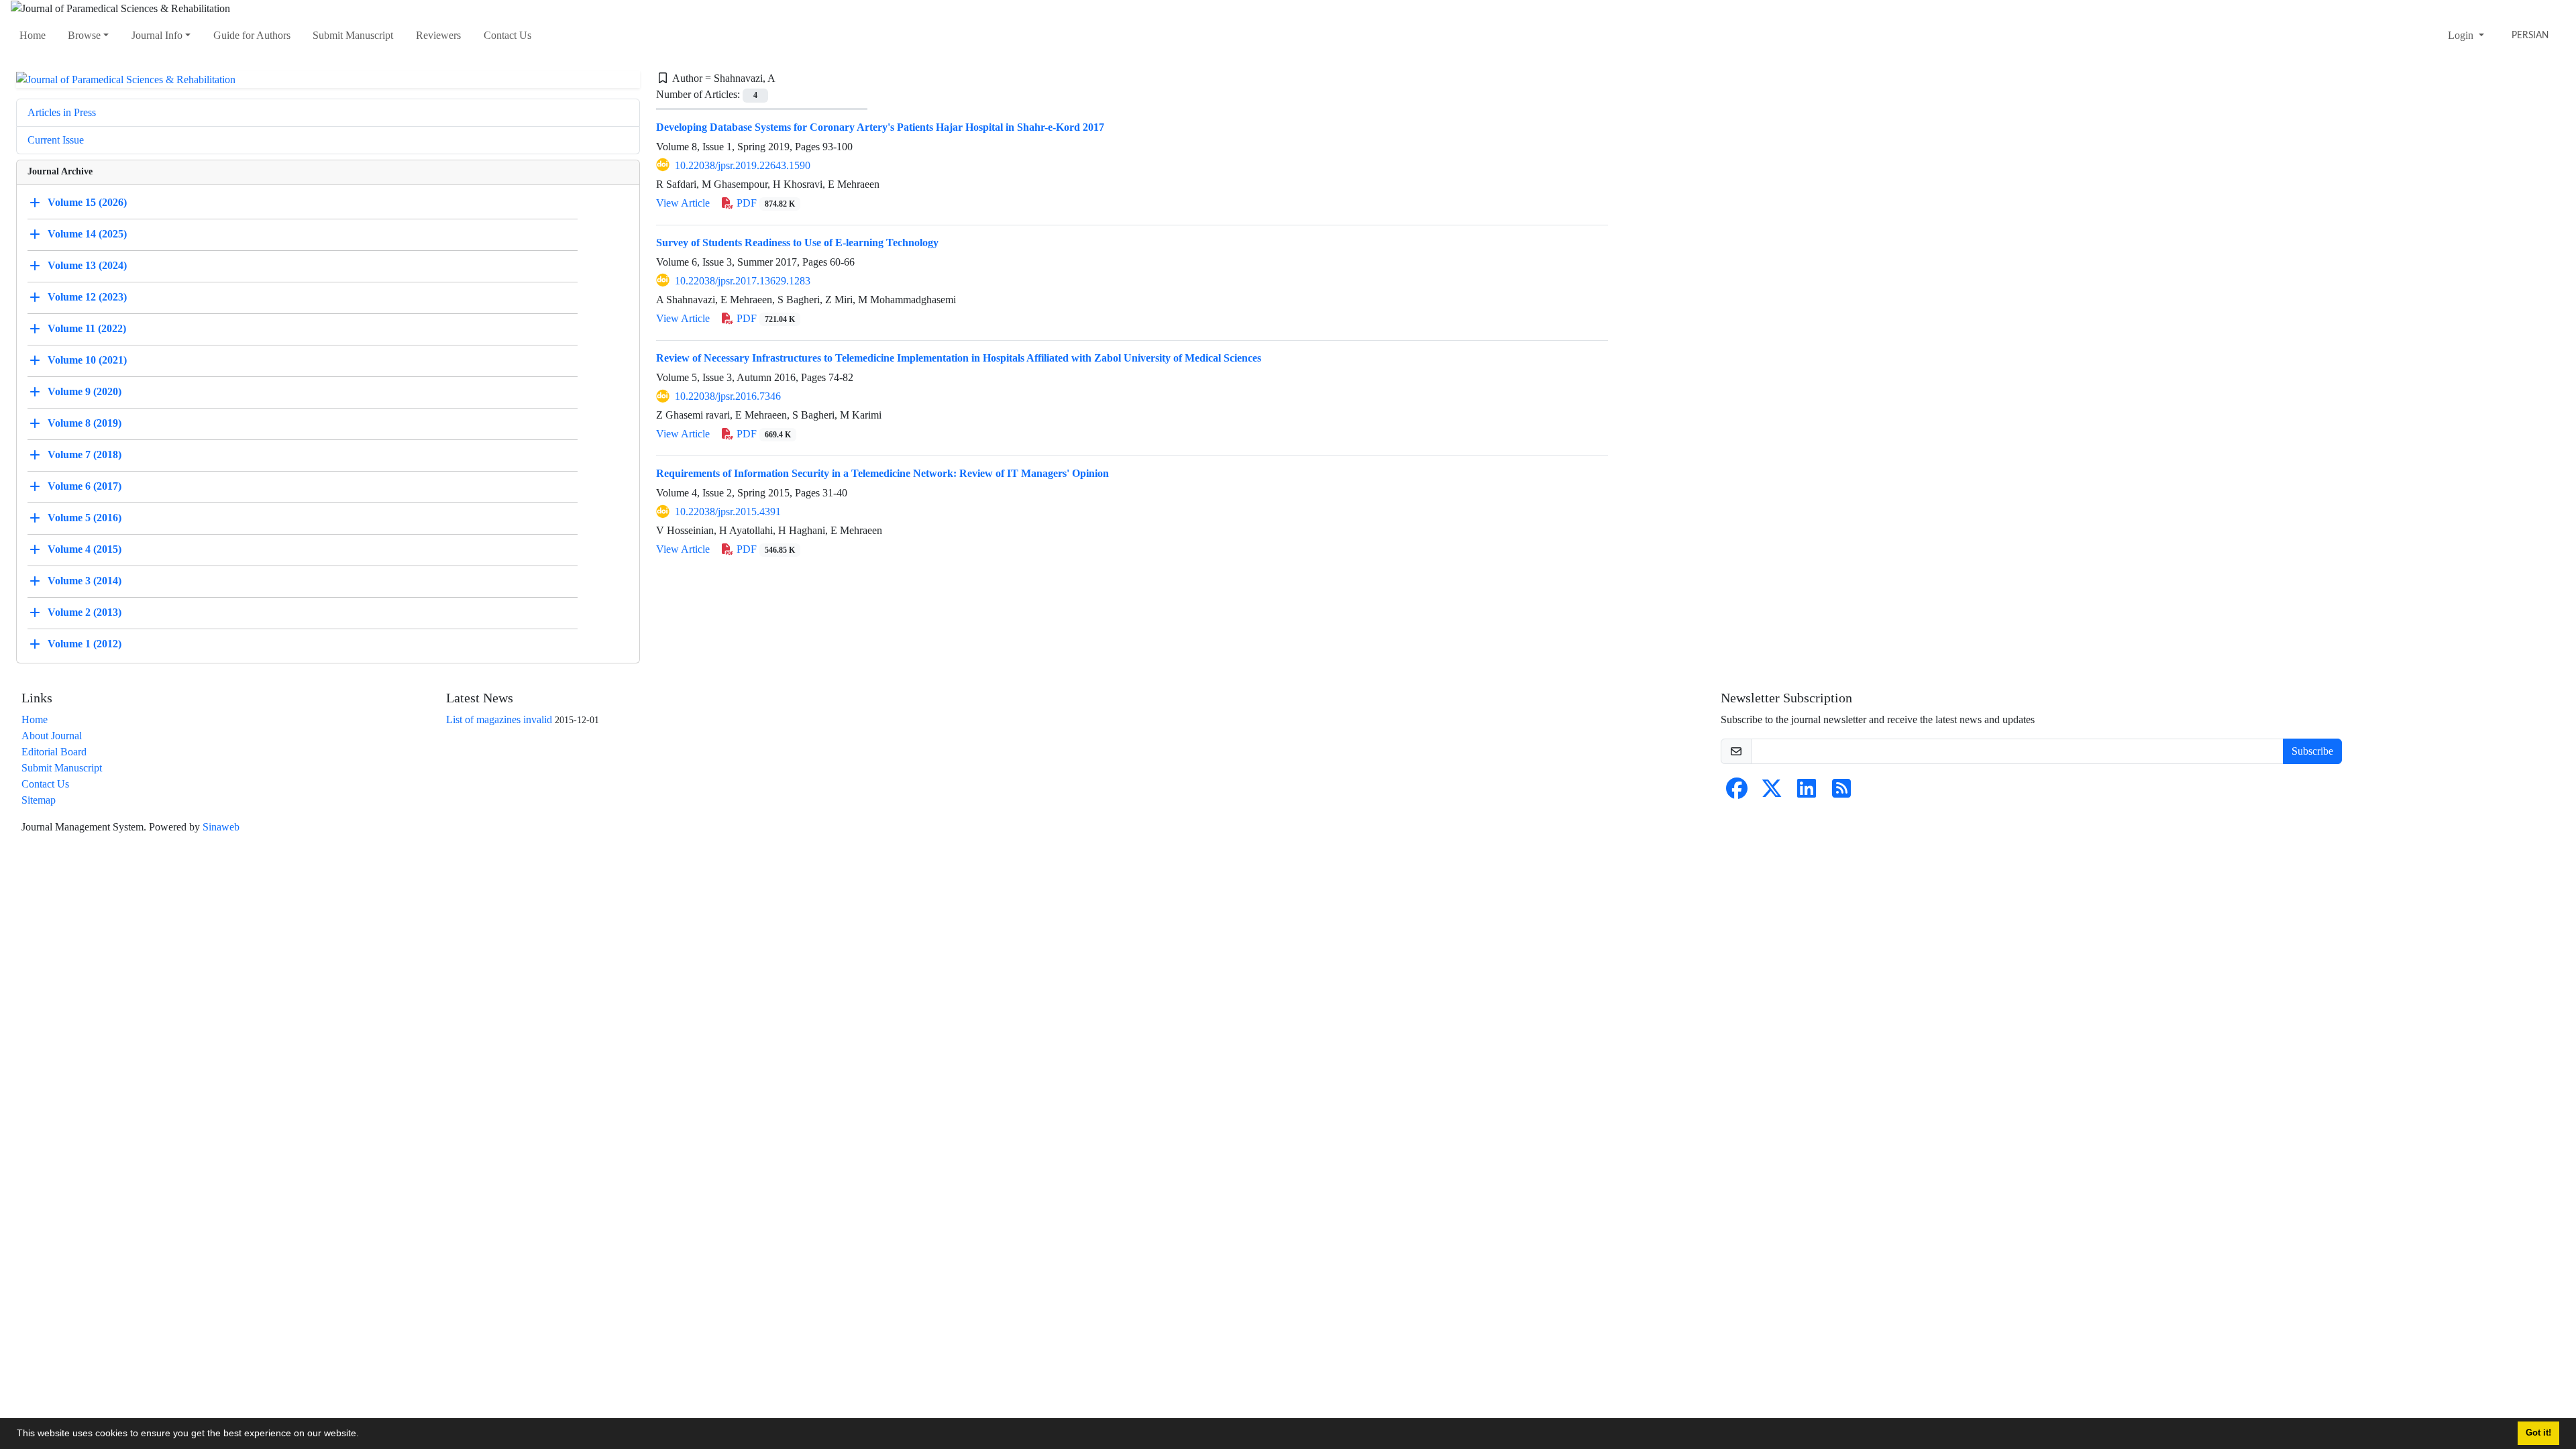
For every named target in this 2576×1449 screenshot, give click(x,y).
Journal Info (157, 35)
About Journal (52, 736)
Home (33, 35)
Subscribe (2312, 751)
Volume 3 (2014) (85, 581)
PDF (764, 203)
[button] (364, 1435)
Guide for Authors (252, 35)
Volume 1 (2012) (85, 644)
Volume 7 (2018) (85, 454)
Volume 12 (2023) (87, 297)
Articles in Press (62, 112)
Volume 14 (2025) (87, 234)
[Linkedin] (1807, 793)
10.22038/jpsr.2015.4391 (728, 512)
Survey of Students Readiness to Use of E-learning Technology (797, 243)
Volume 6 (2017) (85, 486)
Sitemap (39, 800)
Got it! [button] (2538, 1433)
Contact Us (507, 35)
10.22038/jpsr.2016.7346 (728, 396)
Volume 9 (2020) (85, 391)
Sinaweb (221, 827)
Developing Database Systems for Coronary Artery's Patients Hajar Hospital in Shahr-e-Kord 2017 (880, 127)
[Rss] (1841, 793)
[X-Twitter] (1772, 793)
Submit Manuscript (353, 35)
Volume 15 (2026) (87, 202)
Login (2462, 35)
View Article (683, 203)
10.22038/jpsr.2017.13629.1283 (743, 281)
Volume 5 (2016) (85, 518)
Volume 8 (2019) (85, 423)
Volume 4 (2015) (85, 549)
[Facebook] (1737, 793)
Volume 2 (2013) (85, 612)
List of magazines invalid (499, 719)
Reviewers (438, 35)
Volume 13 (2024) (87, 265)
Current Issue (56, 140)
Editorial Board (54, 752)
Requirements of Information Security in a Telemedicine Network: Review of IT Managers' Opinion (882, 473)
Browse (84, 35)
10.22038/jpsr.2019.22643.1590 (743, 165)
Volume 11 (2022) (87, 328)
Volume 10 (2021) (87, 360)
